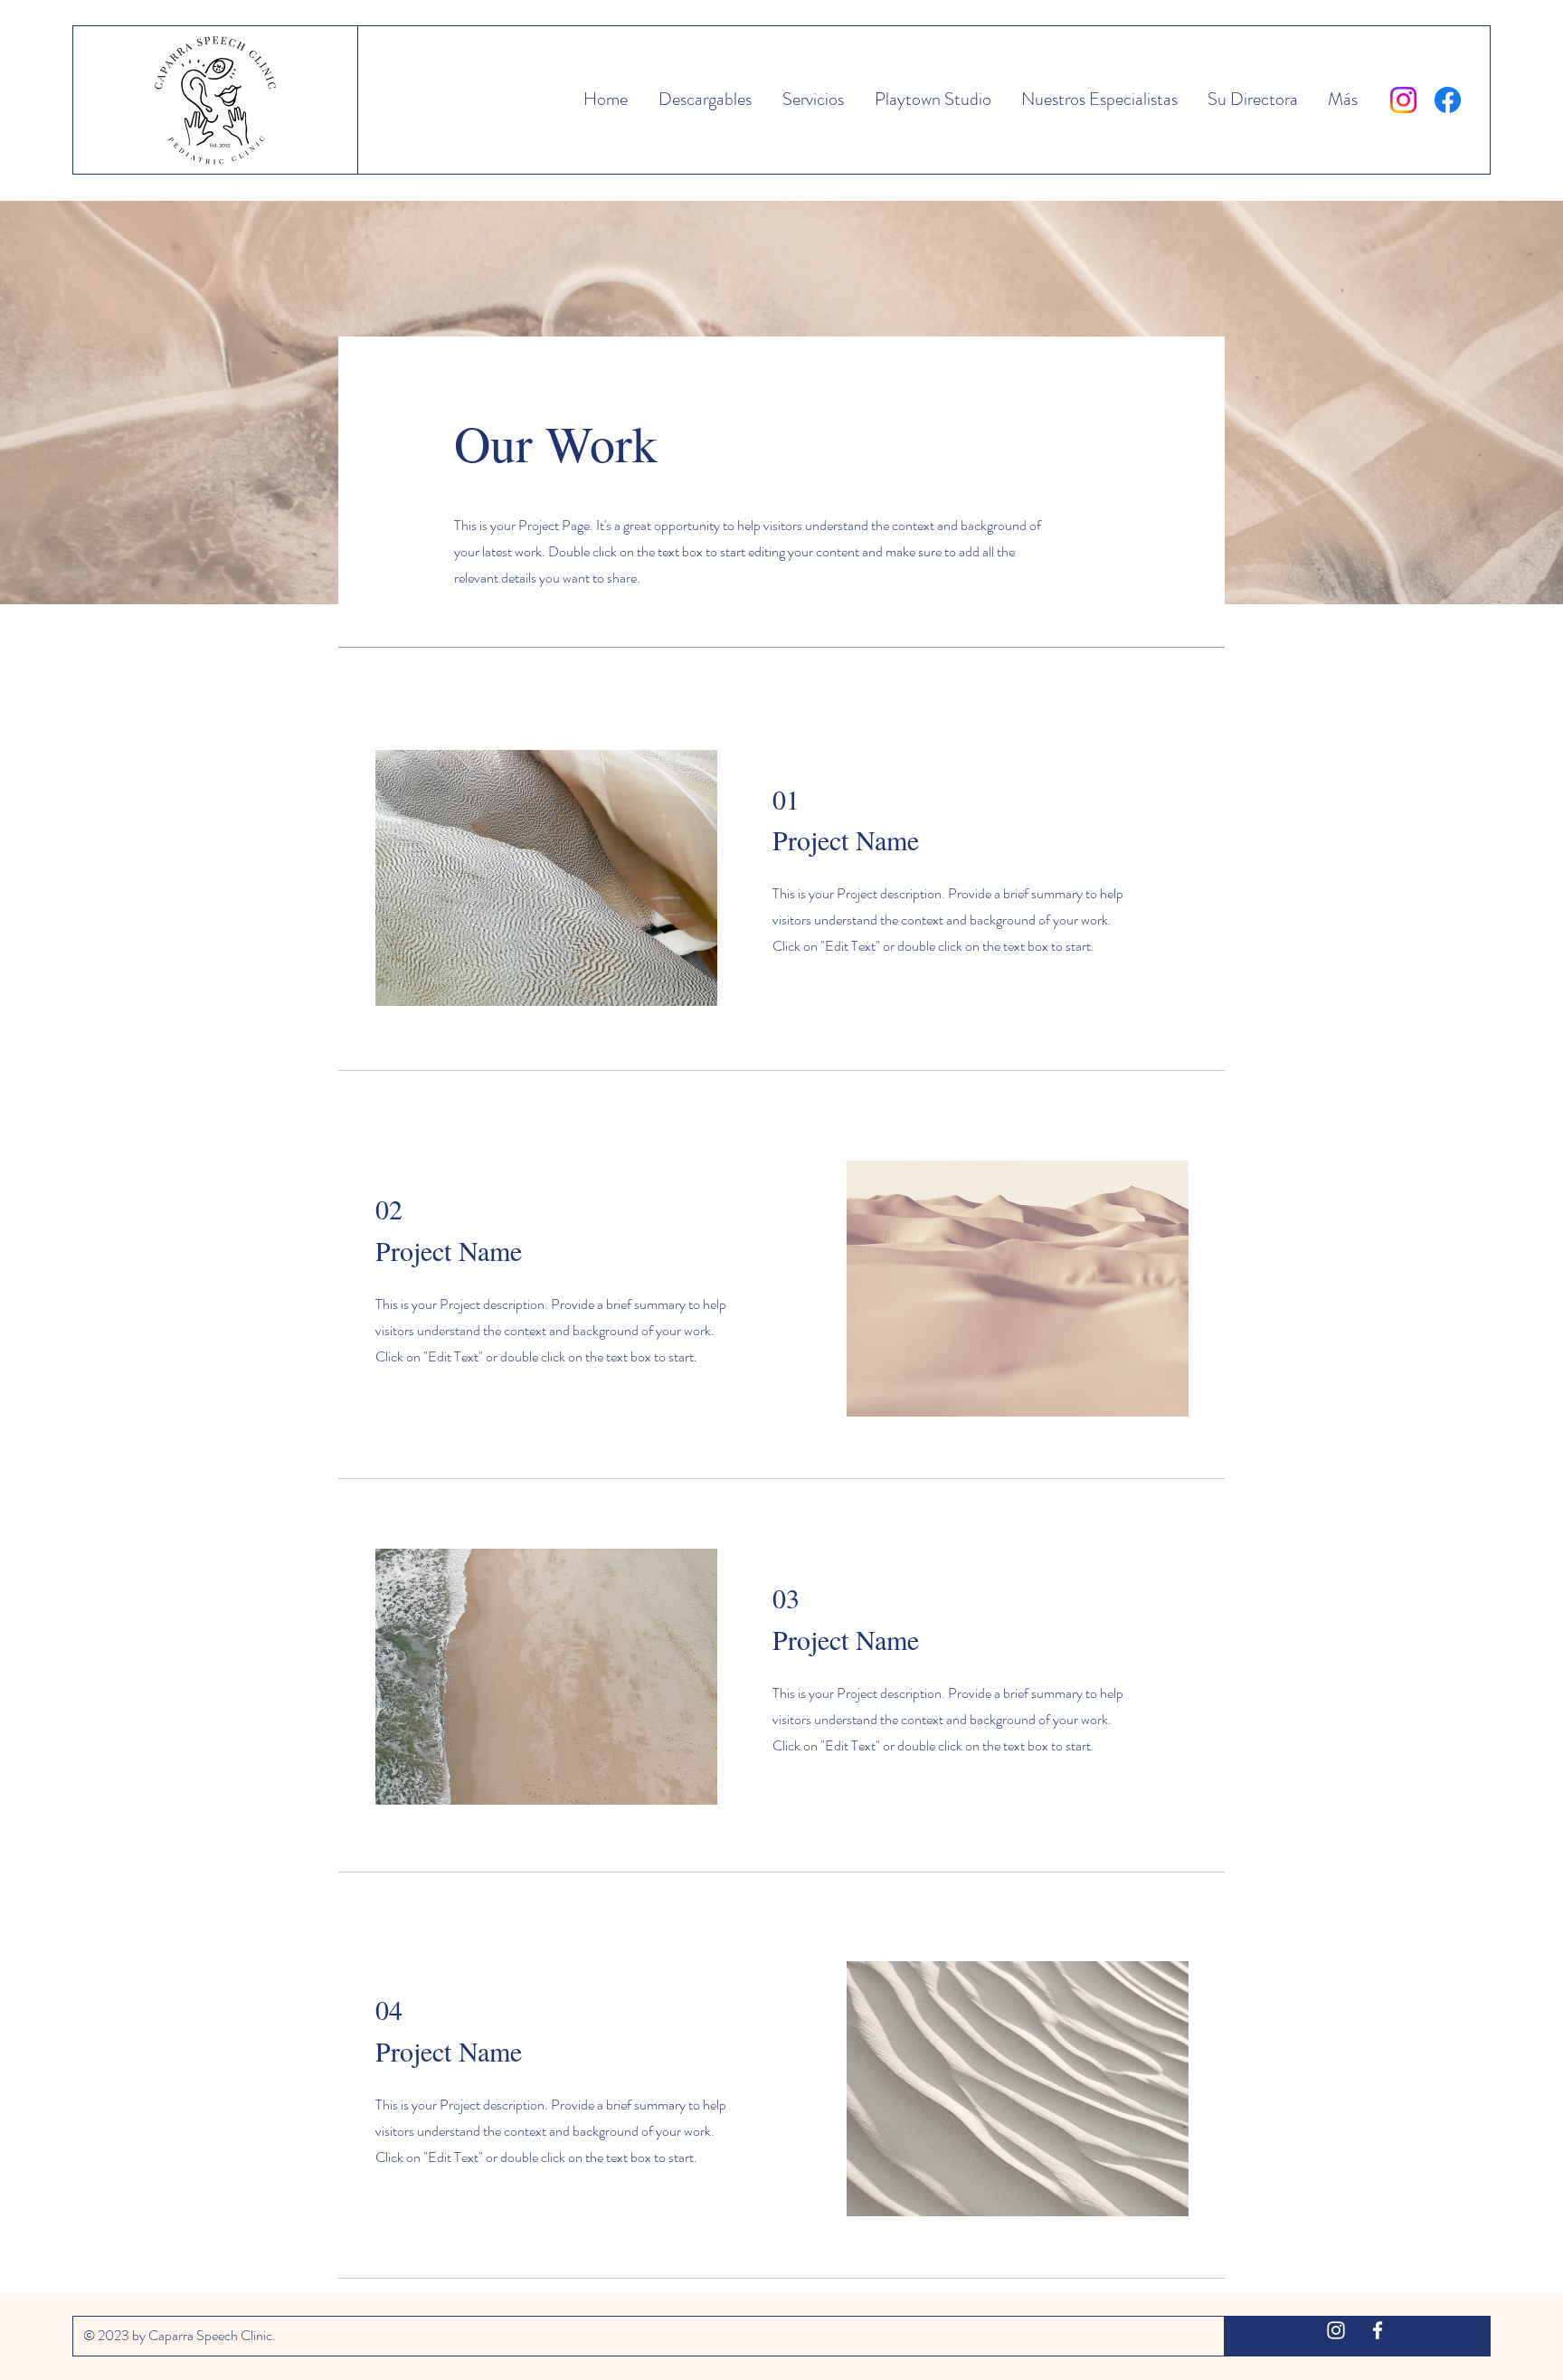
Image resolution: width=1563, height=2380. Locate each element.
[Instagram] (1403, 100)
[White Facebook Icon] (1378, 2330)
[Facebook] (1448, 100)
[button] (931, 100)
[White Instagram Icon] (1336, 2330)
